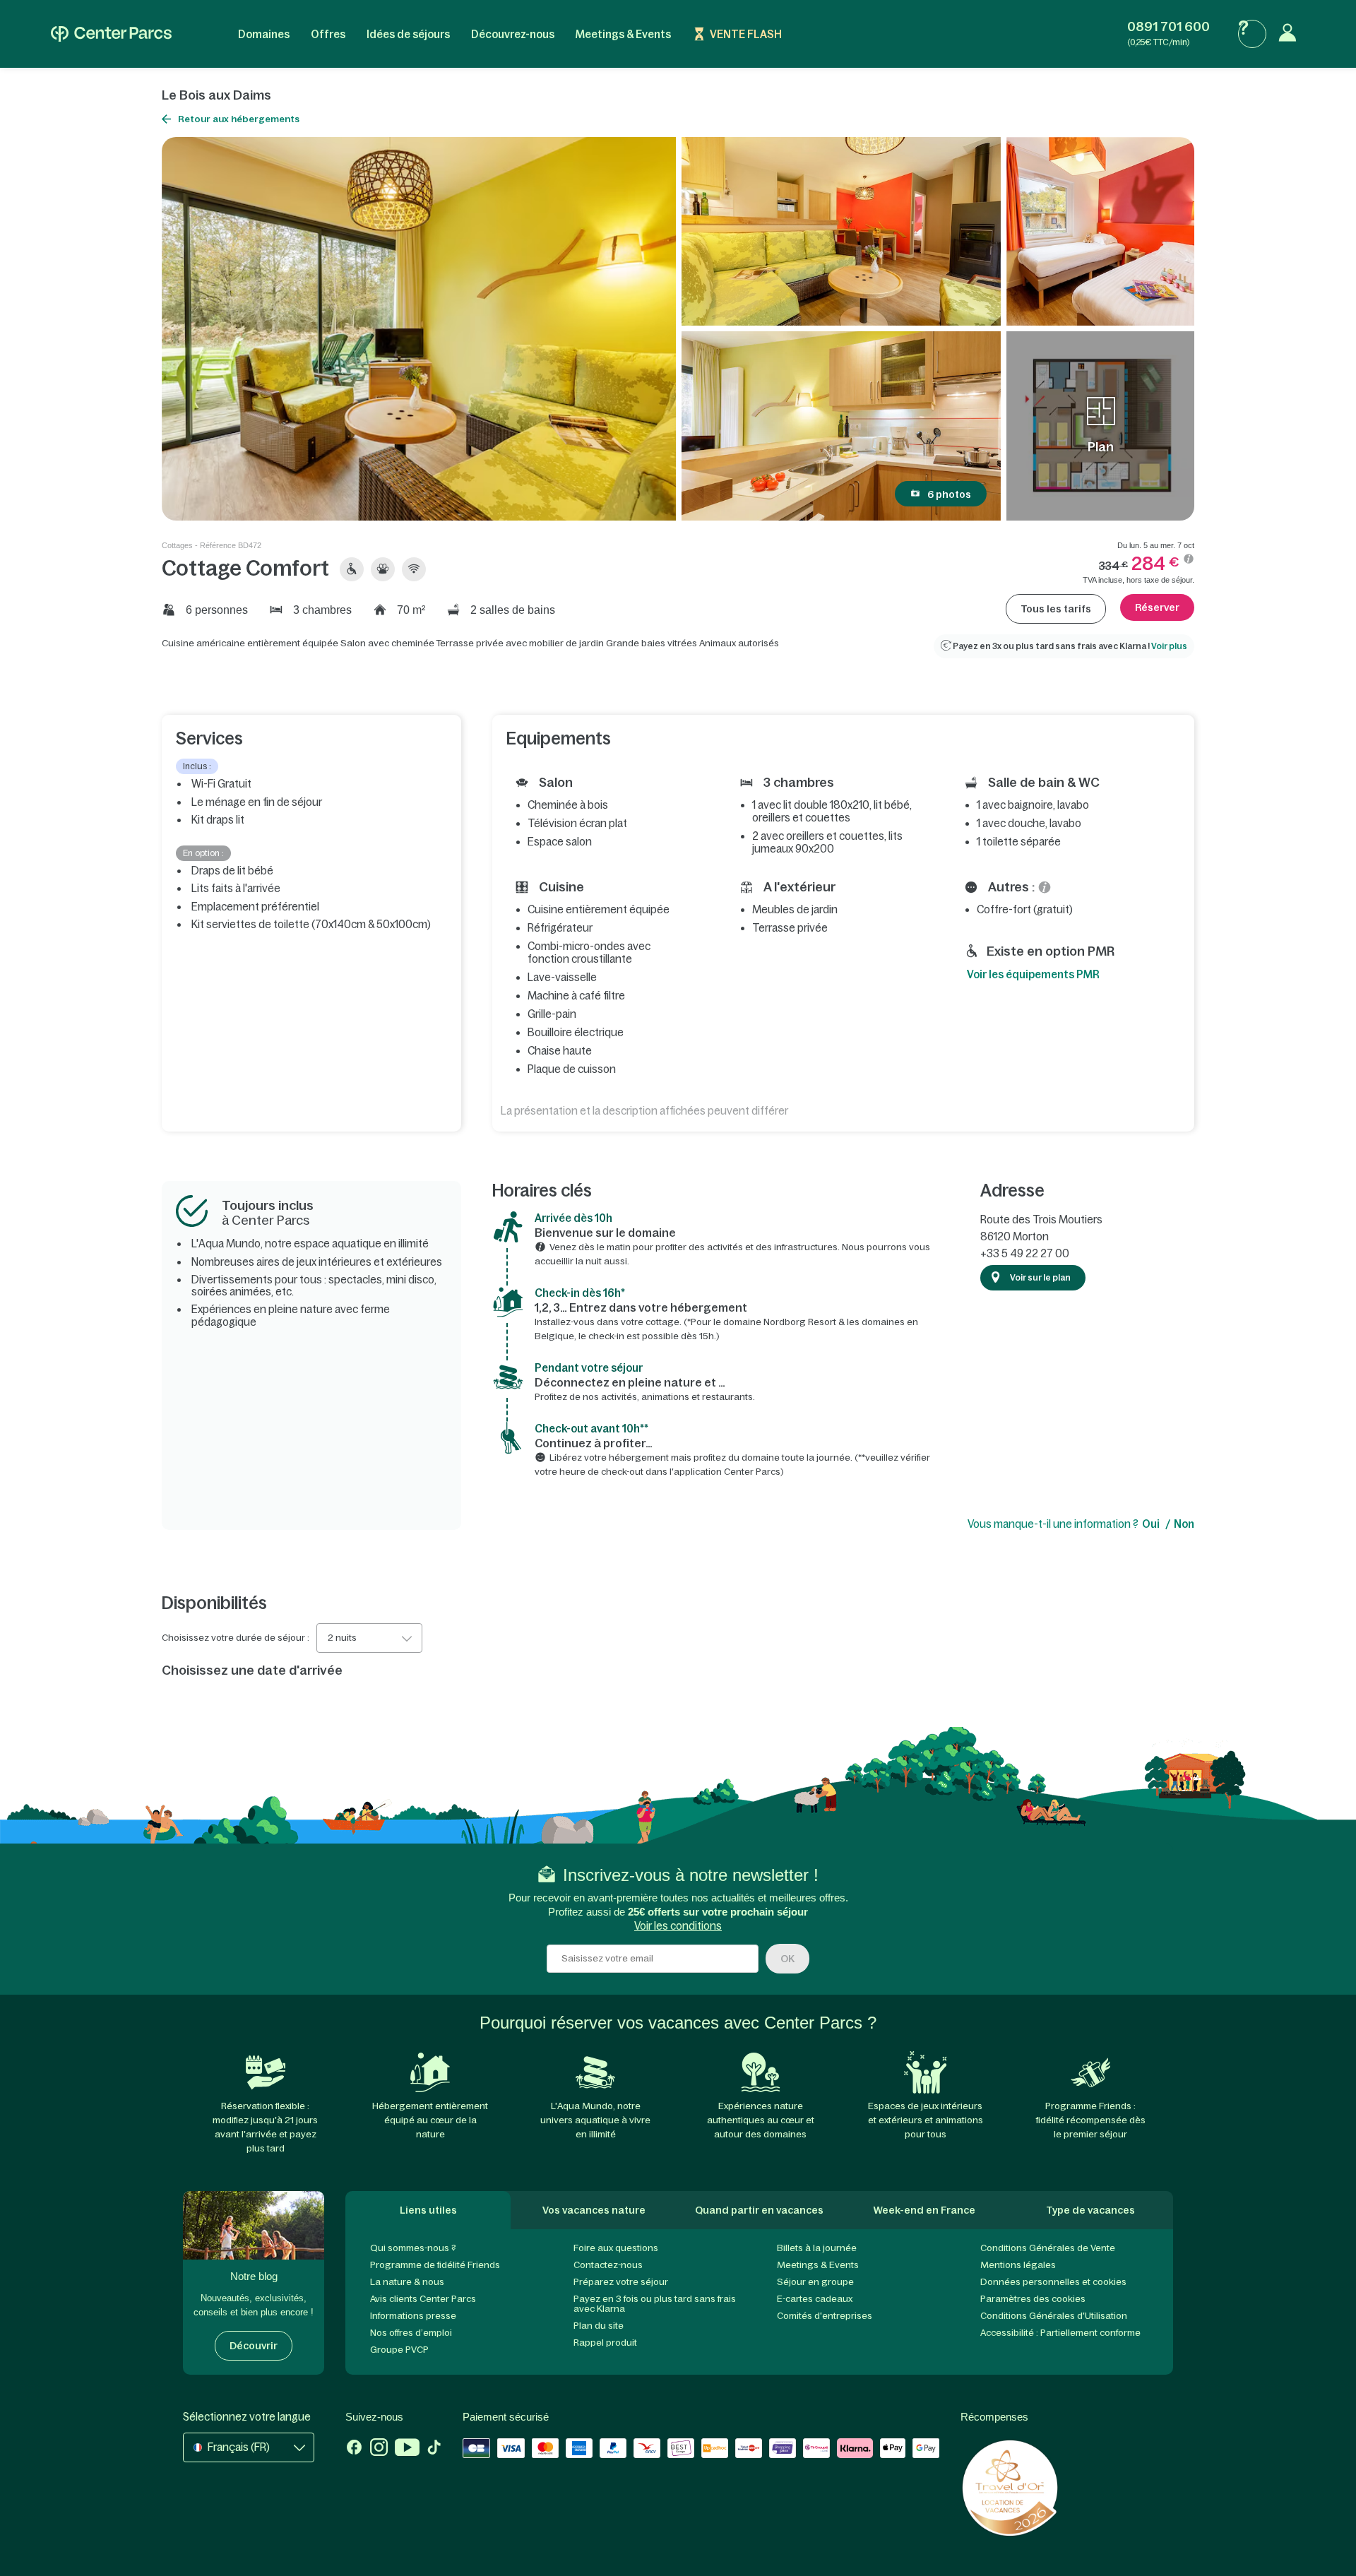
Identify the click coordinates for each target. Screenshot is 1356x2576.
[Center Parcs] (111, 34)
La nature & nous (407, 2282)
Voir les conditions (678, 1926)
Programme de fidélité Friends (435, 2265)
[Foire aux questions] (1252, 34)
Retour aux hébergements (239, 119)
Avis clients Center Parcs (423, 2299)
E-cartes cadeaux (815, 2299)
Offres (328, 34)
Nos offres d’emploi (411, 2333)
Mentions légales (1018, 2265)
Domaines (264, 34)
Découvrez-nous (513, 34)
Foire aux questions (616, 2248)
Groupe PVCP (399, 2350)
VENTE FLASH (746, 34)
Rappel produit (605, 2343)
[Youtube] (407, 2449)
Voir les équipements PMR (1033, 974)
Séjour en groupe (815, 2282)
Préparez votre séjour (621, 2282)
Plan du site (599, 2326)
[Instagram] (379, 2449)
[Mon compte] (1291, 34)
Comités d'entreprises (825, 2316)
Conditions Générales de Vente (1048, 2248)
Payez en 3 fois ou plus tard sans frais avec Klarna (655, 2304)
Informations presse (413, 2316)
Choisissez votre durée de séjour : (236, 1638)
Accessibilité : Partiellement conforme (1060, 2333)
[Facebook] (354, 2449)
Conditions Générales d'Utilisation (1054, 2316)
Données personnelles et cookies (1053, 2282)
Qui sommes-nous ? (413, 2248)
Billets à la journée (817, 2248)
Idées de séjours (408, 34)
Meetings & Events (623, 34)
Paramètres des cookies (1033, 2299)
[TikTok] (434, 2449)
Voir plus (1169, 646)
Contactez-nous (608, 2265)
